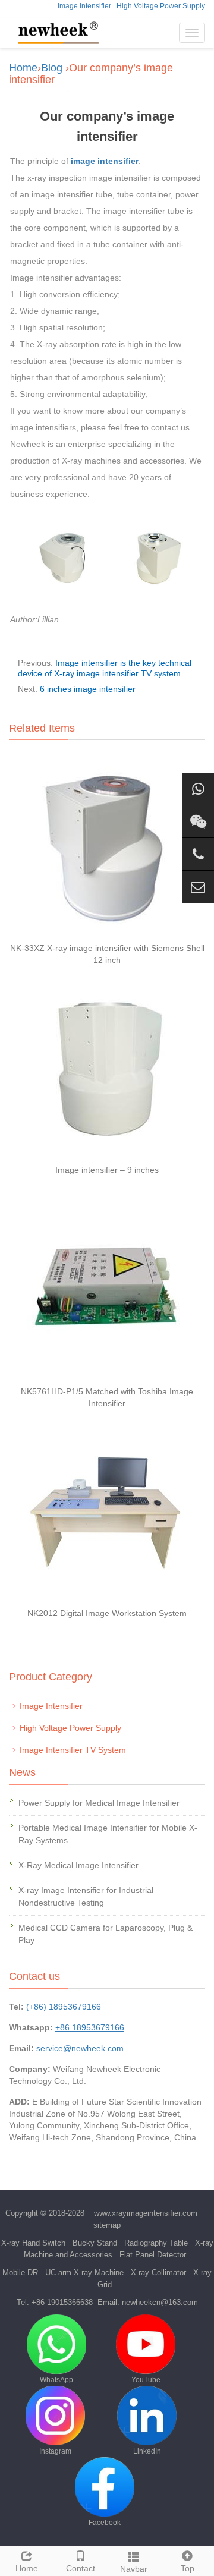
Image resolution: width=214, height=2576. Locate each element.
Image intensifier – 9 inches (107, 1170)
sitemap (107, 2225)
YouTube (146, 2380)
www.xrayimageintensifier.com (146, 2213)
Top (188, 2568)
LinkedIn (147, 2451)
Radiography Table (156, 2243)
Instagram (55, 2451)
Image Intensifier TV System (73, 1750)
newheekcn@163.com (160, 2302)
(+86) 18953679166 (64, 2007)
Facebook (105, 2523)
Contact (81, 2568)
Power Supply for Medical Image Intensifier (99, 1803)
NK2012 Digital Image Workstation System (107, 1613)
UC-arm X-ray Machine (84, 2273)
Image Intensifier (84, 6)
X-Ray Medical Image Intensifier (78, 1865)
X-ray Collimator (158, 2273)
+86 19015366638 (62, 2302)
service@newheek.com (80, 2048)
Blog (52, 68)
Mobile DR (20, 2273)
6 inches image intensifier (88, 689)
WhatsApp (56, 2380)
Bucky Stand (95, 2243)
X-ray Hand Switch (33, 2243)
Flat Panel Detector (153, 2255)
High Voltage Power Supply (161, 6)
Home (23, 68)
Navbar (134, 2569)
